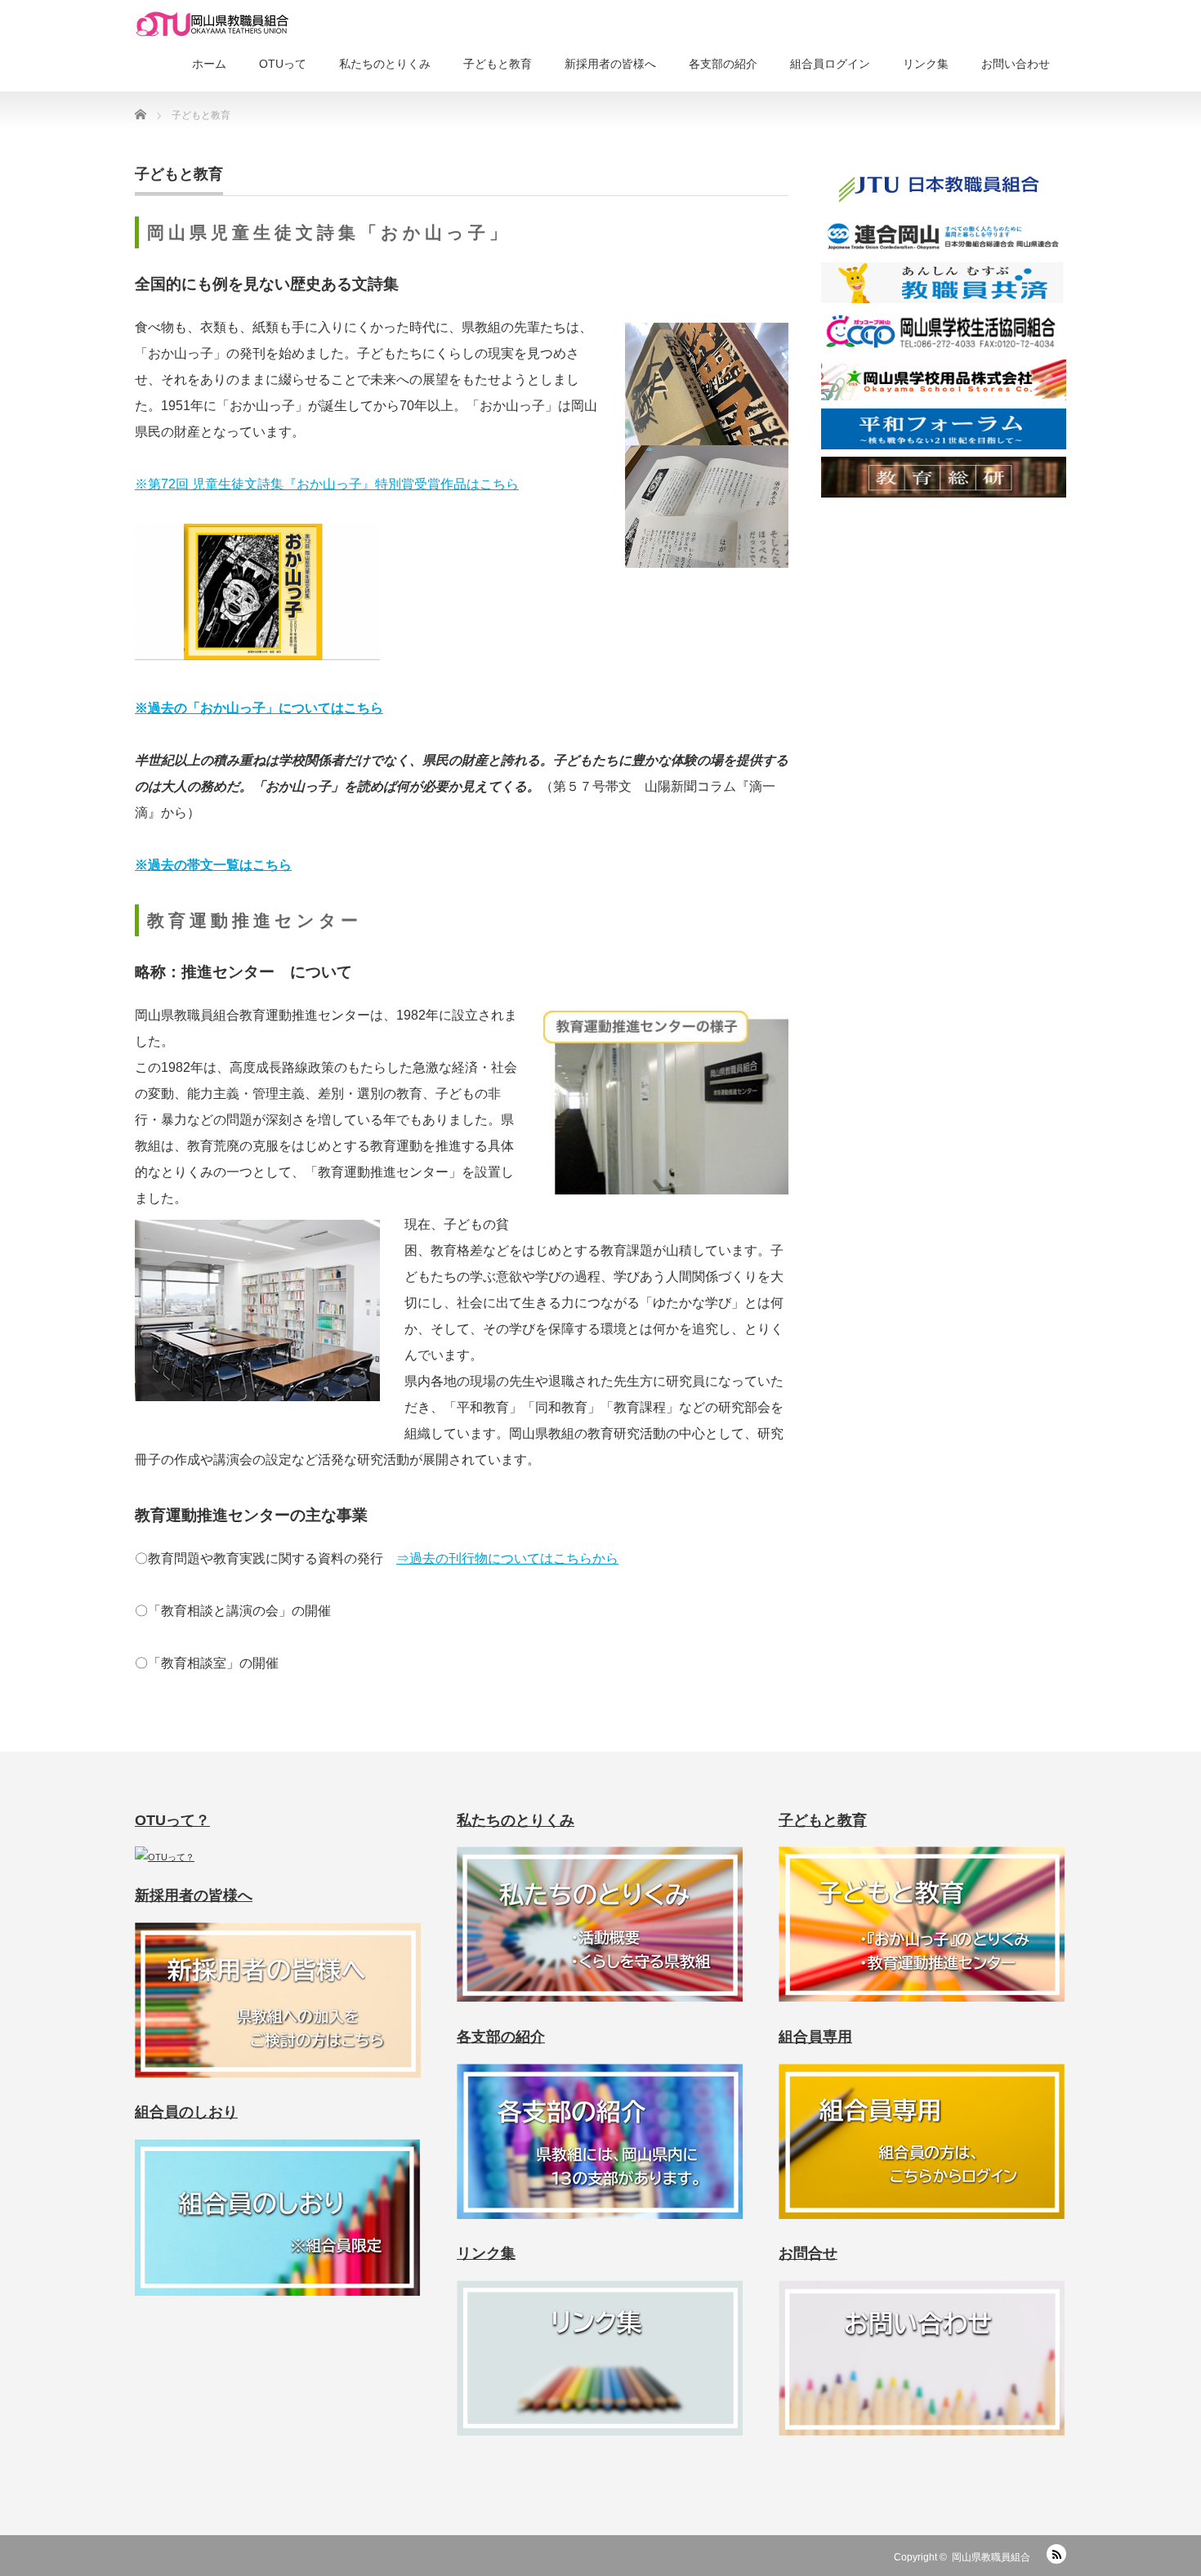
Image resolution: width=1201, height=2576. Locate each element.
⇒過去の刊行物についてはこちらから (507, 1558)
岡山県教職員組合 (991, 2557)
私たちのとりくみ (385, 64)
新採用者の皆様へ (610, 64)
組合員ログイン (830, 64)
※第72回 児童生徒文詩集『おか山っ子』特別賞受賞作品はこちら (327, 484)
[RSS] (1056, 2554)
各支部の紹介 (723, 64)
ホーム (209, 64)
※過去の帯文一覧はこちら (213, 865)
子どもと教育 (498, 64)
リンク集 (926, 64)
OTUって (283, 64)
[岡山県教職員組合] (212, 25)
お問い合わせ (1016, 64)
